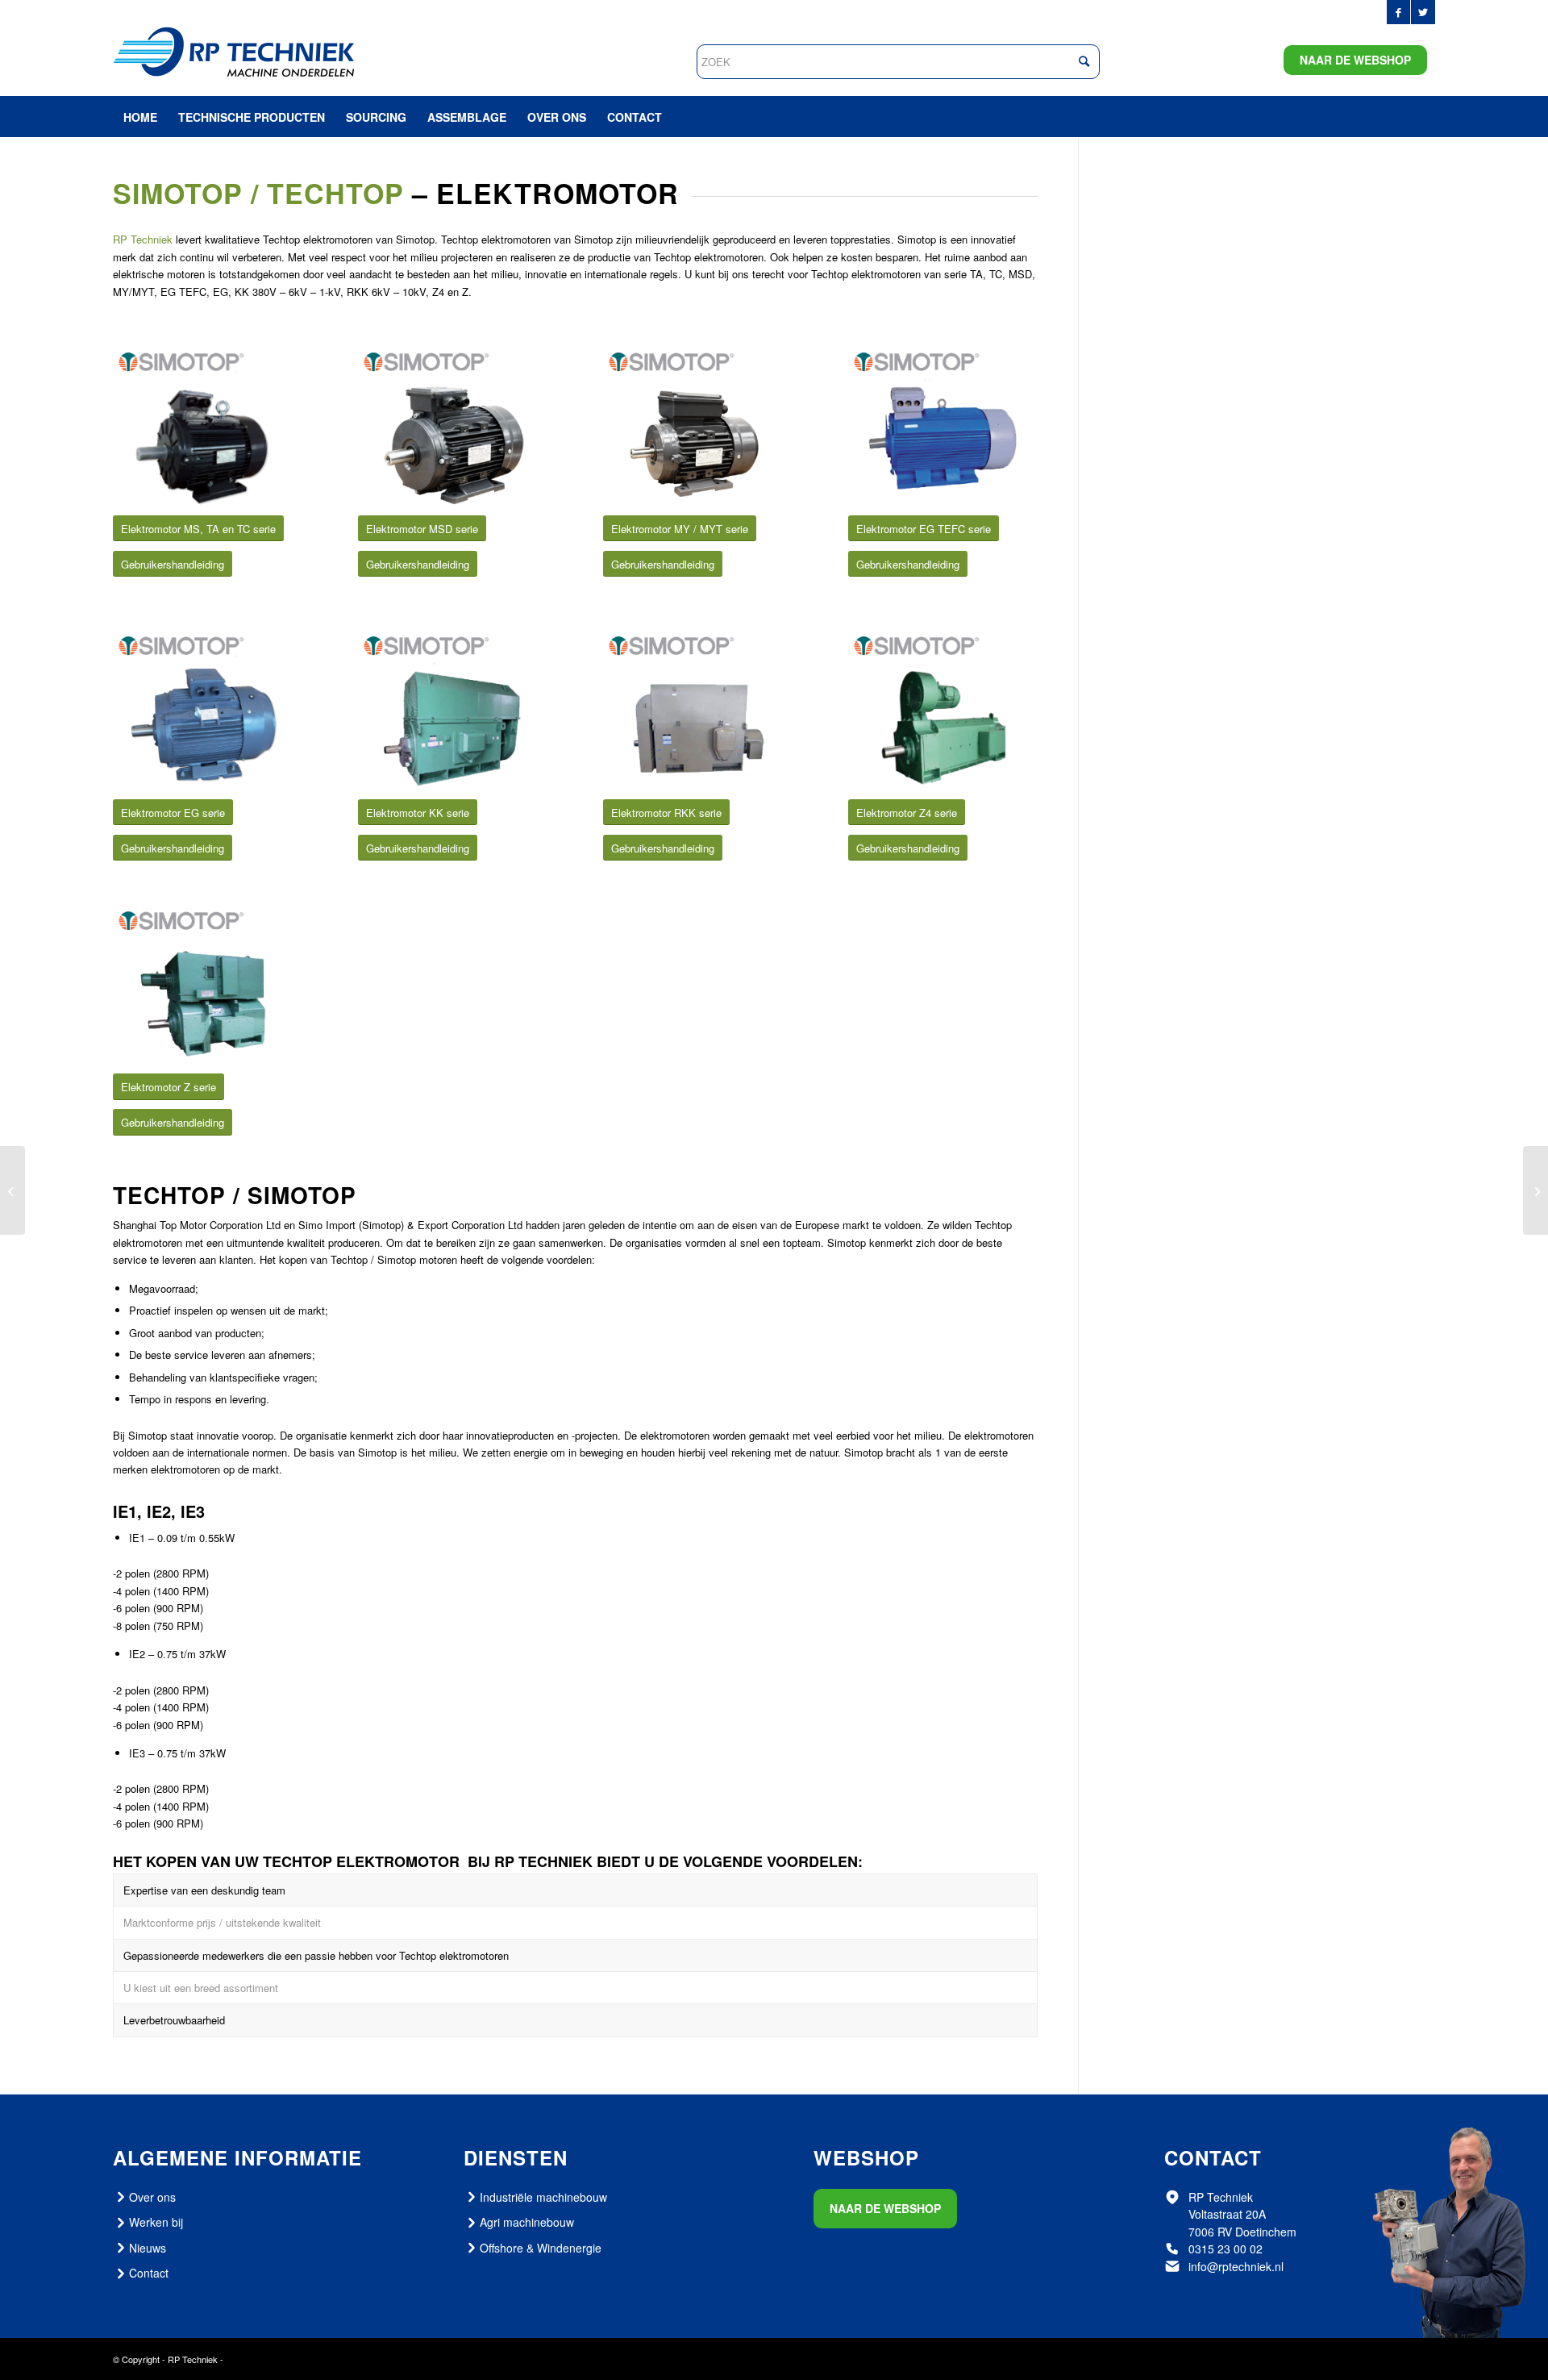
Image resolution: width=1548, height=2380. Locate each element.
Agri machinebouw (527, 2222)
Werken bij (156, 2222)
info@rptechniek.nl (1236, 2266)
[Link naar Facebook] (1398, 12)
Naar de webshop (1355, 60)
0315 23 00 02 (1225, 2249)
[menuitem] (140, 117)
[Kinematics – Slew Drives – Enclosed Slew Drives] (12, 1190)
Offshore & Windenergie (541, 2248)
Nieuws (148, 2248)
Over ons (152, 2197)
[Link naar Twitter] (1423, 12)
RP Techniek (143, 239)
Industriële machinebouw (543, 2197)
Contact (149, 2273)
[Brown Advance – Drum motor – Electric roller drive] (1536, 1190)
